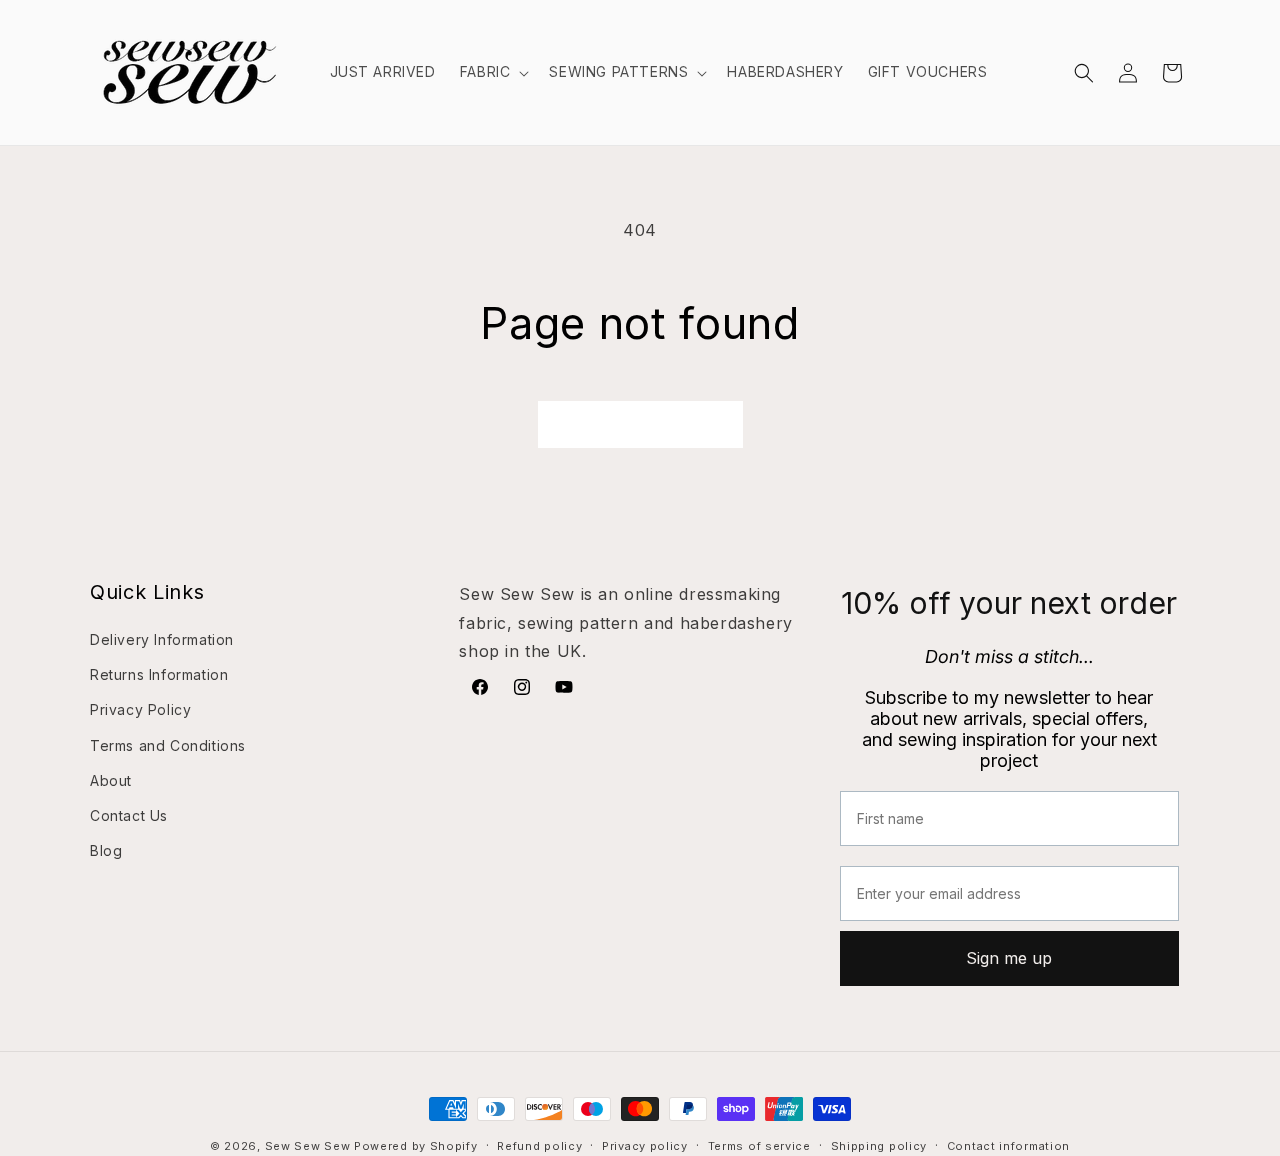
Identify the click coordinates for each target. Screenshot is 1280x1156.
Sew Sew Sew (308, 1146)
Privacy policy (645, 1145)
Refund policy (539, 1145)
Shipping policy (879, 1145)
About (111, 780)
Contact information (1008, 1145)
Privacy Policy (140, 709)
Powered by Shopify (416, 1146)
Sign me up (1009, 958)
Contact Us (129, 815)
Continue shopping (640, 423)
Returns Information (159, 674)
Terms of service (759, 1145)
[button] (493, 72)
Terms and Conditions (168, 744)
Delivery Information (162, 639)
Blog (106, 850)
